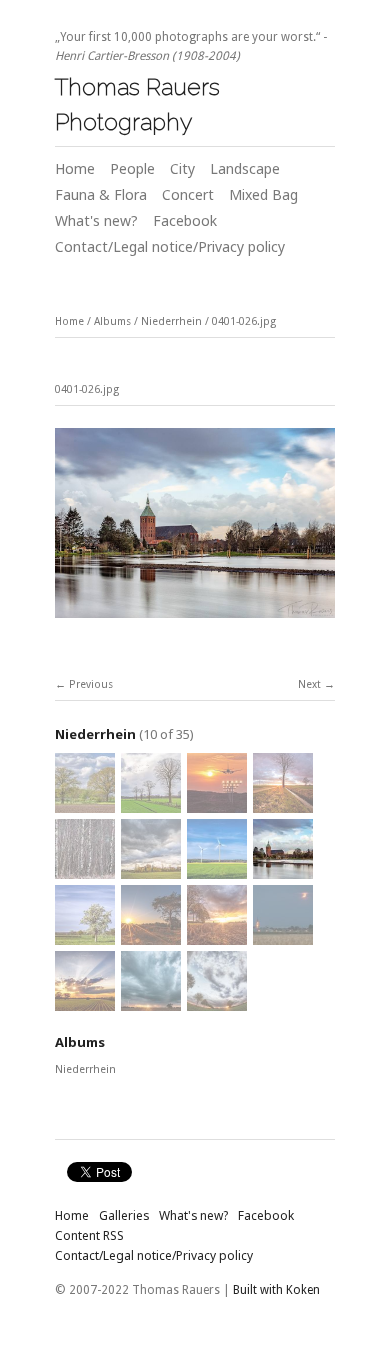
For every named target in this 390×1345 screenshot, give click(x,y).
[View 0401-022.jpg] (283, 936)
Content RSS (89, 1235)
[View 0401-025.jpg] (85, 936)
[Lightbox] (195, 621)
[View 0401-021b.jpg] (85, 1002)
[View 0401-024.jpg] (151, 936)
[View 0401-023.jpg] (217, 936)
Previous (91, 684)
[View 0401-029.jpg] (85, 870)
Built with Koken (276, 1290)
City (182, 168)
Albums (112, 321)
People (132, 168)
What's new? (96, 220)
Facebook (185, 220)
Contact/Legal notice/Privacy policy (170, 246)
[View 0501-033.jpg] (85, 804)
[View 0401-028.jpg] (151, 870)
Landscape (245, 168)
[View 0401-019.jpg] (217, 1002)
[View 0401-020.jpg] (151, 1002)
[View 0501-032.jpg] (151, 804)
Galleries (124, 1215)
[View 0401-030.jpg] (283, 804)
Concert (188, 194)
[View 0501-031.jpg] (217, 804)
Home (75, 168)
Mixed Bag (263, 194)
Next (309, 684)
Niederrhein (171, 321)
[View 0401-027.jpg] (217, 870)
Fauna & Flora (101, 194)
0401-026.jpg (244, 321)
